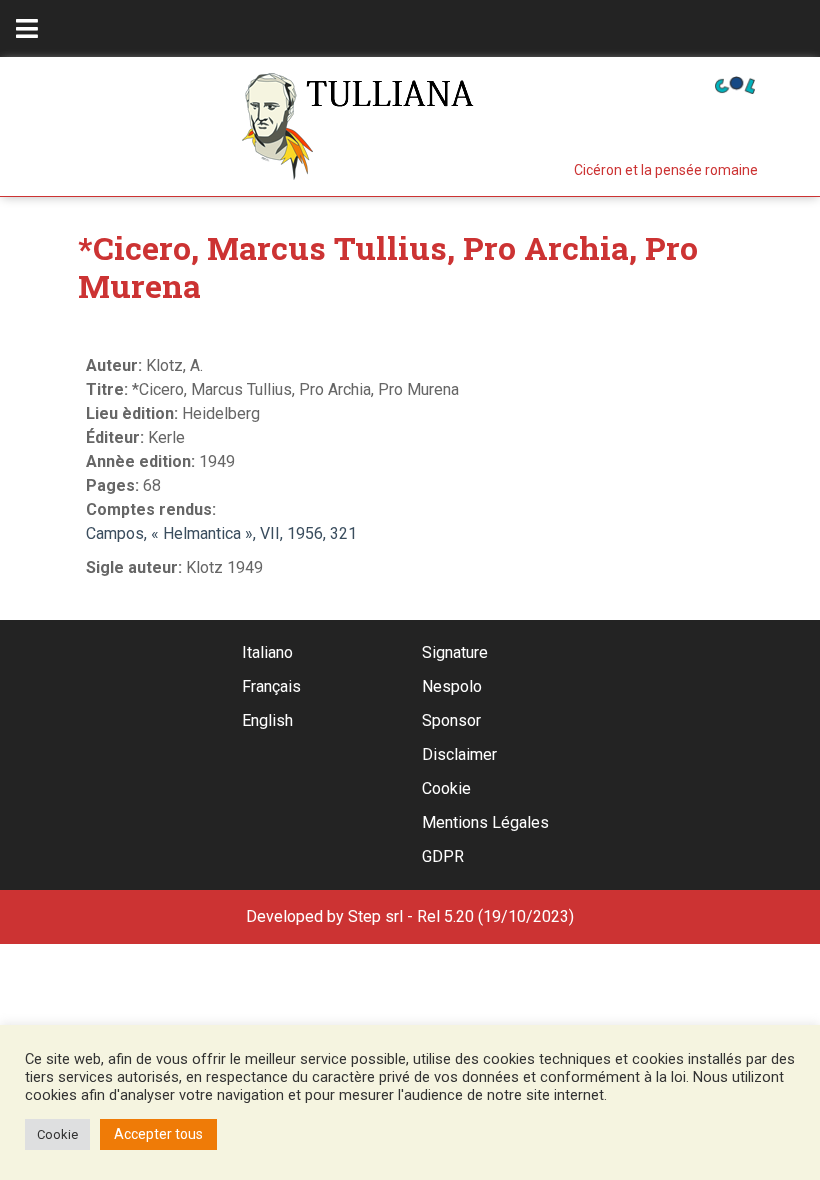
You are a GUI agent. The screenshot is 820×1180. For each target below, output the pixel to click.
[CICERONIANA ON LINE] (735, 83)
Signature (455, 652)
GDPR (443, 856)
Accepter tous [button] (158, 1134)
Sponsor (451, 720)
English (267, 720)
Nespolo (452, 686)
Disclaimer (459, 754)
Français (271, 686)
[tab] (27, 28)
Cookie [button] (57, 1134)
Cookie (446, 788)
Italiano (267, 652)
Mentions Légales (485, 822)
